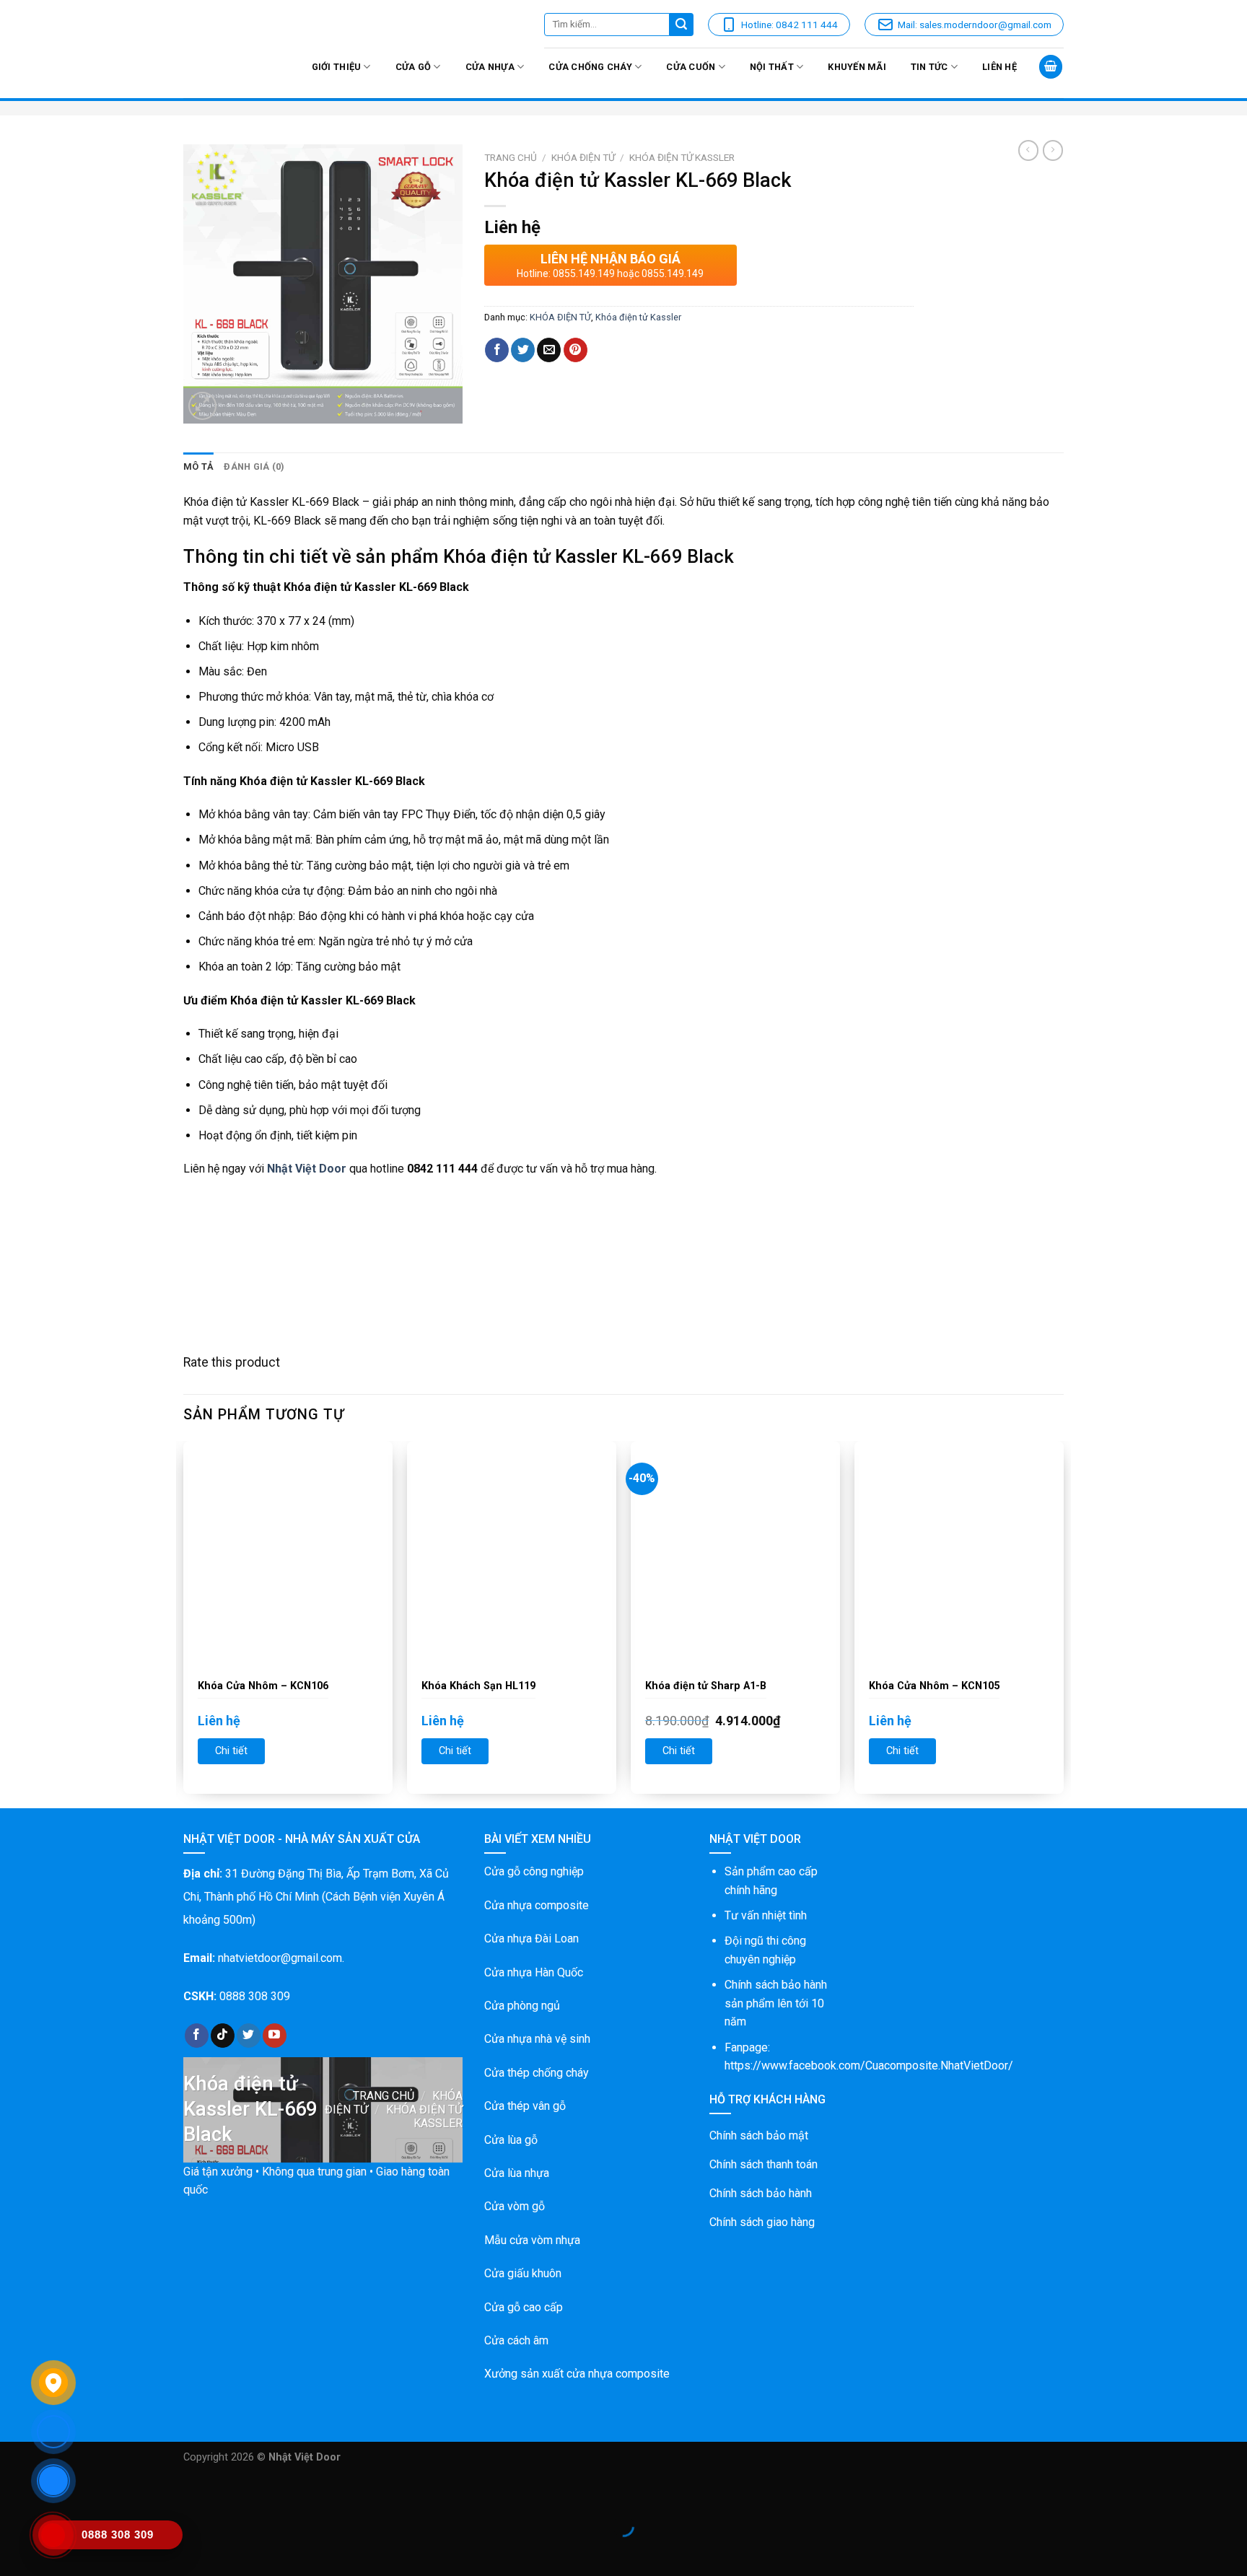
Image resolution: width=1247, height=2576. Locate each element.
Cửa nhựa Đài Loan (531, 1938)
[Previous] (184, 1623)
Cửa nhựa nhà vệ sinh (537, 2039)
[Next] (1063, 1623)
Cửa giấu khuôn (523, 2273)
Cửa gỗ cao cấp (524, 2307)
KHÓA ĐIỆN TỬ (583, 157)
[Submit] (682, 25)
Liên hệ (999, 67)
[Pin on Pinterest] (576, 350)
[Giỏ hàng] (1051, 67)
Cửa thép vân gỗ (525, 2106)
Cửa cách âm (516, 2340)
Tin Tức (929, 67)
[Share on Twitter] (523, 350)
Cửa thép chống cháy (537, 2073)
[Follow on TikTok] (223, 2036)
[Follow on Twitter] (249, 2036)
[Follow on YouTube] (275, 2036)
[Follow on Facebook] (197, 2036)
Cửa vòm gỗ (515, 2206)
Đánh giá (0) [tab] (254, 466)
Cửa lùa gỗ (511, 2140)
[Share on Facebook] (497, 350)
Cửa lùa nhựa (517, 2173)
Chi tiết (231, 1751)
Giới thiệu (337, 67)
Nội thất (772, 67)
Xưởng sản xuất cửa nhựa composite (577, 2374)
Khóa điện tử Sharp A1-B (706, 1686)
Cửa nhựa (490, 67)
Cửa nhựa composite (537, 1905)
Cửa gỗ (414, 67)
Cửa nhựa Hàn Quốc (534, 1972)
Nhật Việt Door (307, 1169)
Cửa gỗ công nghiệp (534, 1871)
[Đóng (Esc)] (14, 2490)
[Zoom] (202, 406)
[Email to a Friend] (549, 350)
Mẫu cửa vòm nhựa (532, 2240)
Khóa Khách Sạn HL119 (478, 1686)
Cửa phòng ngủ (522, 2006)
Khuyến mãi (857, 67)
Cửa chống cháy (590, 67)
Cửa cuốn (691, 67)
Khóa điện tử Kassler (682, 157)
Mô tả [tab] (198, 466)
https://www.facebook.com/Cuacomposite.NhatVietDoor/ (869, 2065)
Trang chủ (511, 157)
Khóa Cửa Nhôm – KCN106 (263, 1686)
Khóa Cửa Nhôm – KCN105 (934, 1686)
